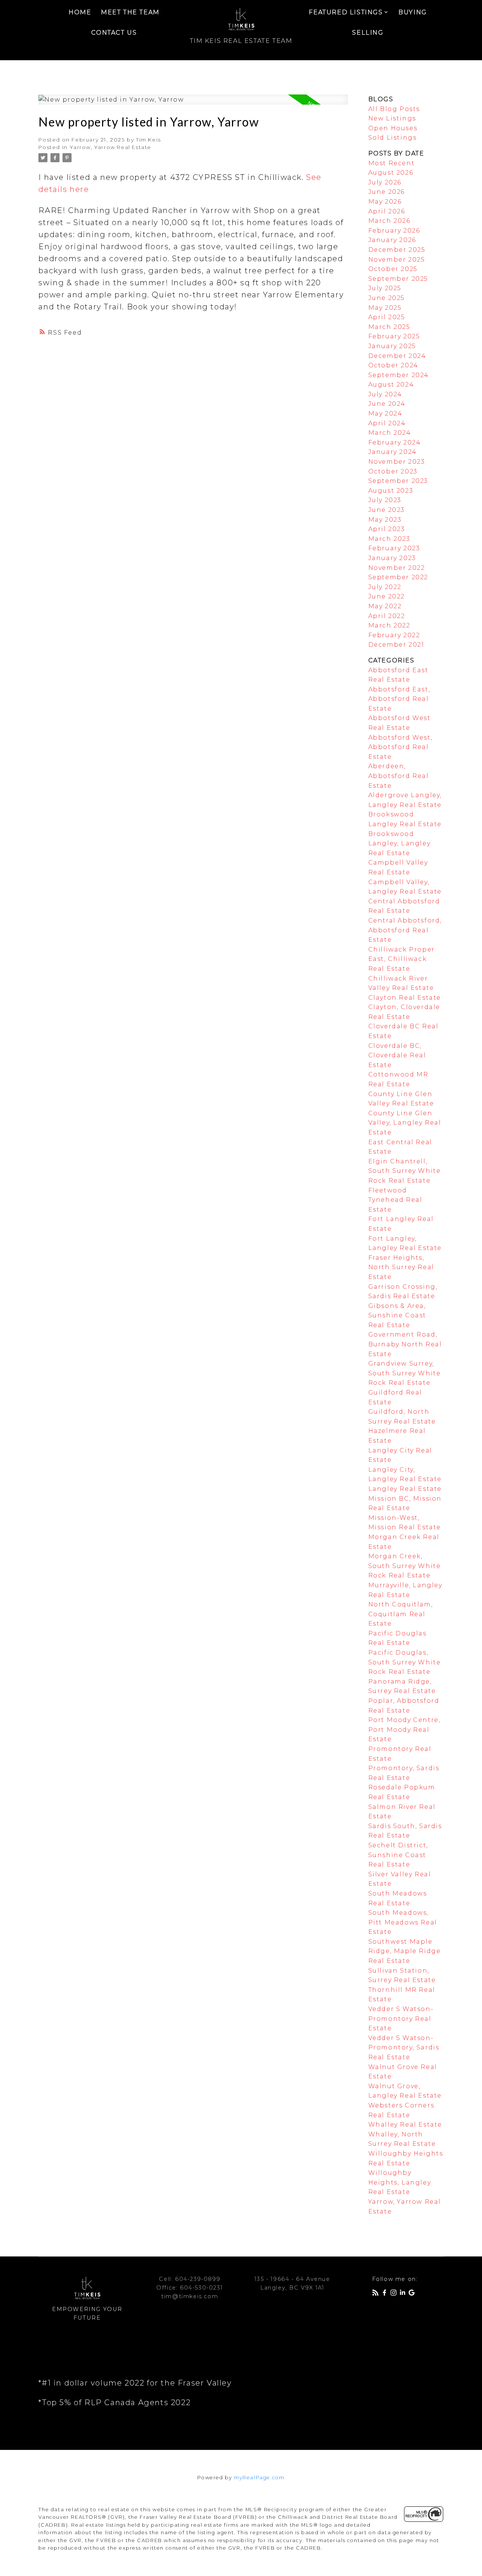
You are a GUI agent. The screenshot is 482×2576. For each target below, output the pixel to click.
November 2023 (397, 462)
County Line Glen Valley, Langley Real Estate (405, 1123)
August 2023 (391, 491)
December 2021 (396, 645)
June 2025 (387, 298)
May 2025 (385, 308)
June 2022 (387, 596)
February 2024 (395, 442)
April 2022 (387, 616)
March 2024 (390, 433)
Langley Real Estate (405, 1489)
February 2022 (394, 635)
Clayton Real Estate (405, 998)
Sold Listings (393, 138)
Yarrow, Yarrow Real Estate (111, 147)
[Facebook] (386, 2294)
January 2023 (392, 558)
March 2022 (389, 625)
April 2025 (387, 317)
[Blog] (377, 2294)
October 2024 (393, 365)
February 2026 (394, 231)
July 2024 (385, 394)
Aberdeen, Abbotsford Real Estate (399, 776)
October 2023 (393, 471)
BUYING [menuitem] (413, 12)
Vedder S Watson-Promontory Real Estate (401, 2019)
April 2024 (387, 423)
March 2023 (389, 539)
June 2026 (387, 192)
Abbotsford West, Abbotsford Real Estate (400, 747)
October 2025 (393, 269)
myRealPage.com (259, 2478)
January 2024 (393, 452)
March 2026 (389, 221)
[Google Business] (413, 2294)
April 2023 (387, 529)
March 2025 (389, 327)
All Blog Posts (394, 109)
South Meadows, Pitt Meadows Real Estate (403, 1922)
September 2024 (399, 375)
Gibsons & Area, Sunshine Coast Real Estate (397, 1315)
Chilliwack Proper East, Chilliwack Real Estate (402, 959)
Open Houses (393, 128)
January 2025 (392, 346)
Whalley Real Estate (405, 2125)
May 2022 (385, 606)
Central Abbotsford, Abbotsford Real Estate (405, 930)
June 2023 (387, 510)
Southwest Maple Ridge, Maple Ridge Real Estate (405, 1951)
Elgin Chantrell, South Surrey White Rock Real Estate (405, 1171)
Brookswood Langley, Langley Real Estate (400, 843)
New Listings (392, 118)
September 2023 (398, 481)
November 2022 (397, 568)
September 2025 (398, 279)
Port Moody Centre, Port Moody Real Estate (404, 1730)
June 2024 (387, 404)
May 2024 (385, 413)
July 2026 (385, 182)
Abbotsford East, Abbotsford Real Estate (399, 699)
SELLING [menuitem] (368, 33)
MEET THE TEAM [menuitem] (130, 12)
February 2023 (394, 548)
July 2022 (385, 587)
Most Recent (392, 163)
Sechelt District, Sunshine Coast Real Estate (398, 1855)
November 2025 (397, 260)
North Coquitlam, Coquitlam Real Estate (401, 1614)
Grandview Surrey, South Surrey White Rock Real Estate (405, 1373)
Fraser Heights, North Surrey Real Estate (401, 1267)
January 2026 (392, 240)
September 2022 (398, 577)
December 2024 (397, 356)
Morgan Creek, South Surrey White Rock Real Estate (405, 1566)
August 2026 (391, 173)
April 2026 (387, 211)
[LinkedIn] (404, 2294)
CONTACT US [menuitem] (114, 33)
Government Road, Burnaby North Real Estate (405, 1344)
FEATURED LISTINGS (346, 12)
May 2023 (385, 520)
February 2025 (394, 336)
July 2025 (385, 288)
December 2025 (397, 250)
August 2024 (391, 384)
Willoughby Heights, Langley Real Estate (400, 2182)
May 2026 (385, 202)
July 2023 (385, 500)
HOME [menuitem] (80, 12)
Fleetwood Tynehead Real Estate (395, 1200)
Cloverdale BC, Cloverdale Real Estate (397, 1055)
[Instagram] (395, 2294)
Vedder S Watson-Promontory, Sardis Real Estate (404, 2048)
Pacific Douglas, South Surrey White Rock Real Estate (405, 1662)
